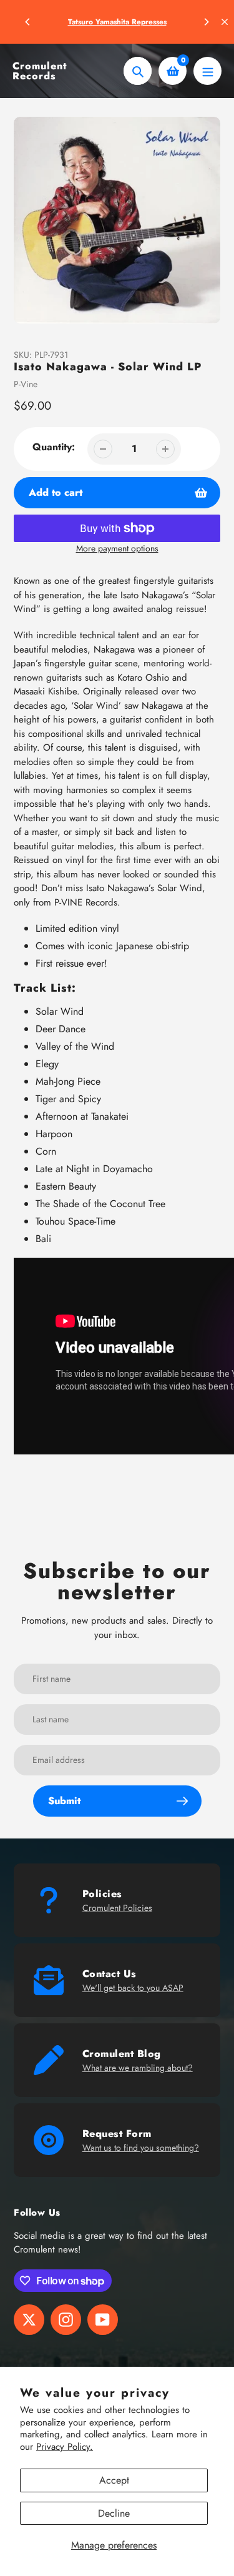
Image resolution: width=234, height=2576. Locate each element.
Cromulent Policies (117, 1908)
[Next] (206, 22)
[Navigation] (207, 71)
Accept (114, 2480)
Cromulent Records (40, 71)
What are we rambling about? (138, 2068)
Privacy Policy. (65, 2447)
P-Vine (26, 384)
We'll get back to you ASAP (133, 1988)
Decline (114, 2513)
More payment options (117, 548)
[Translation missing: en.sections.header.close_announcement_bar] (225, 22)
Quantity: (54, 447)
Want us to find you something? (141, 2148)
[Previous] (28, 22)
